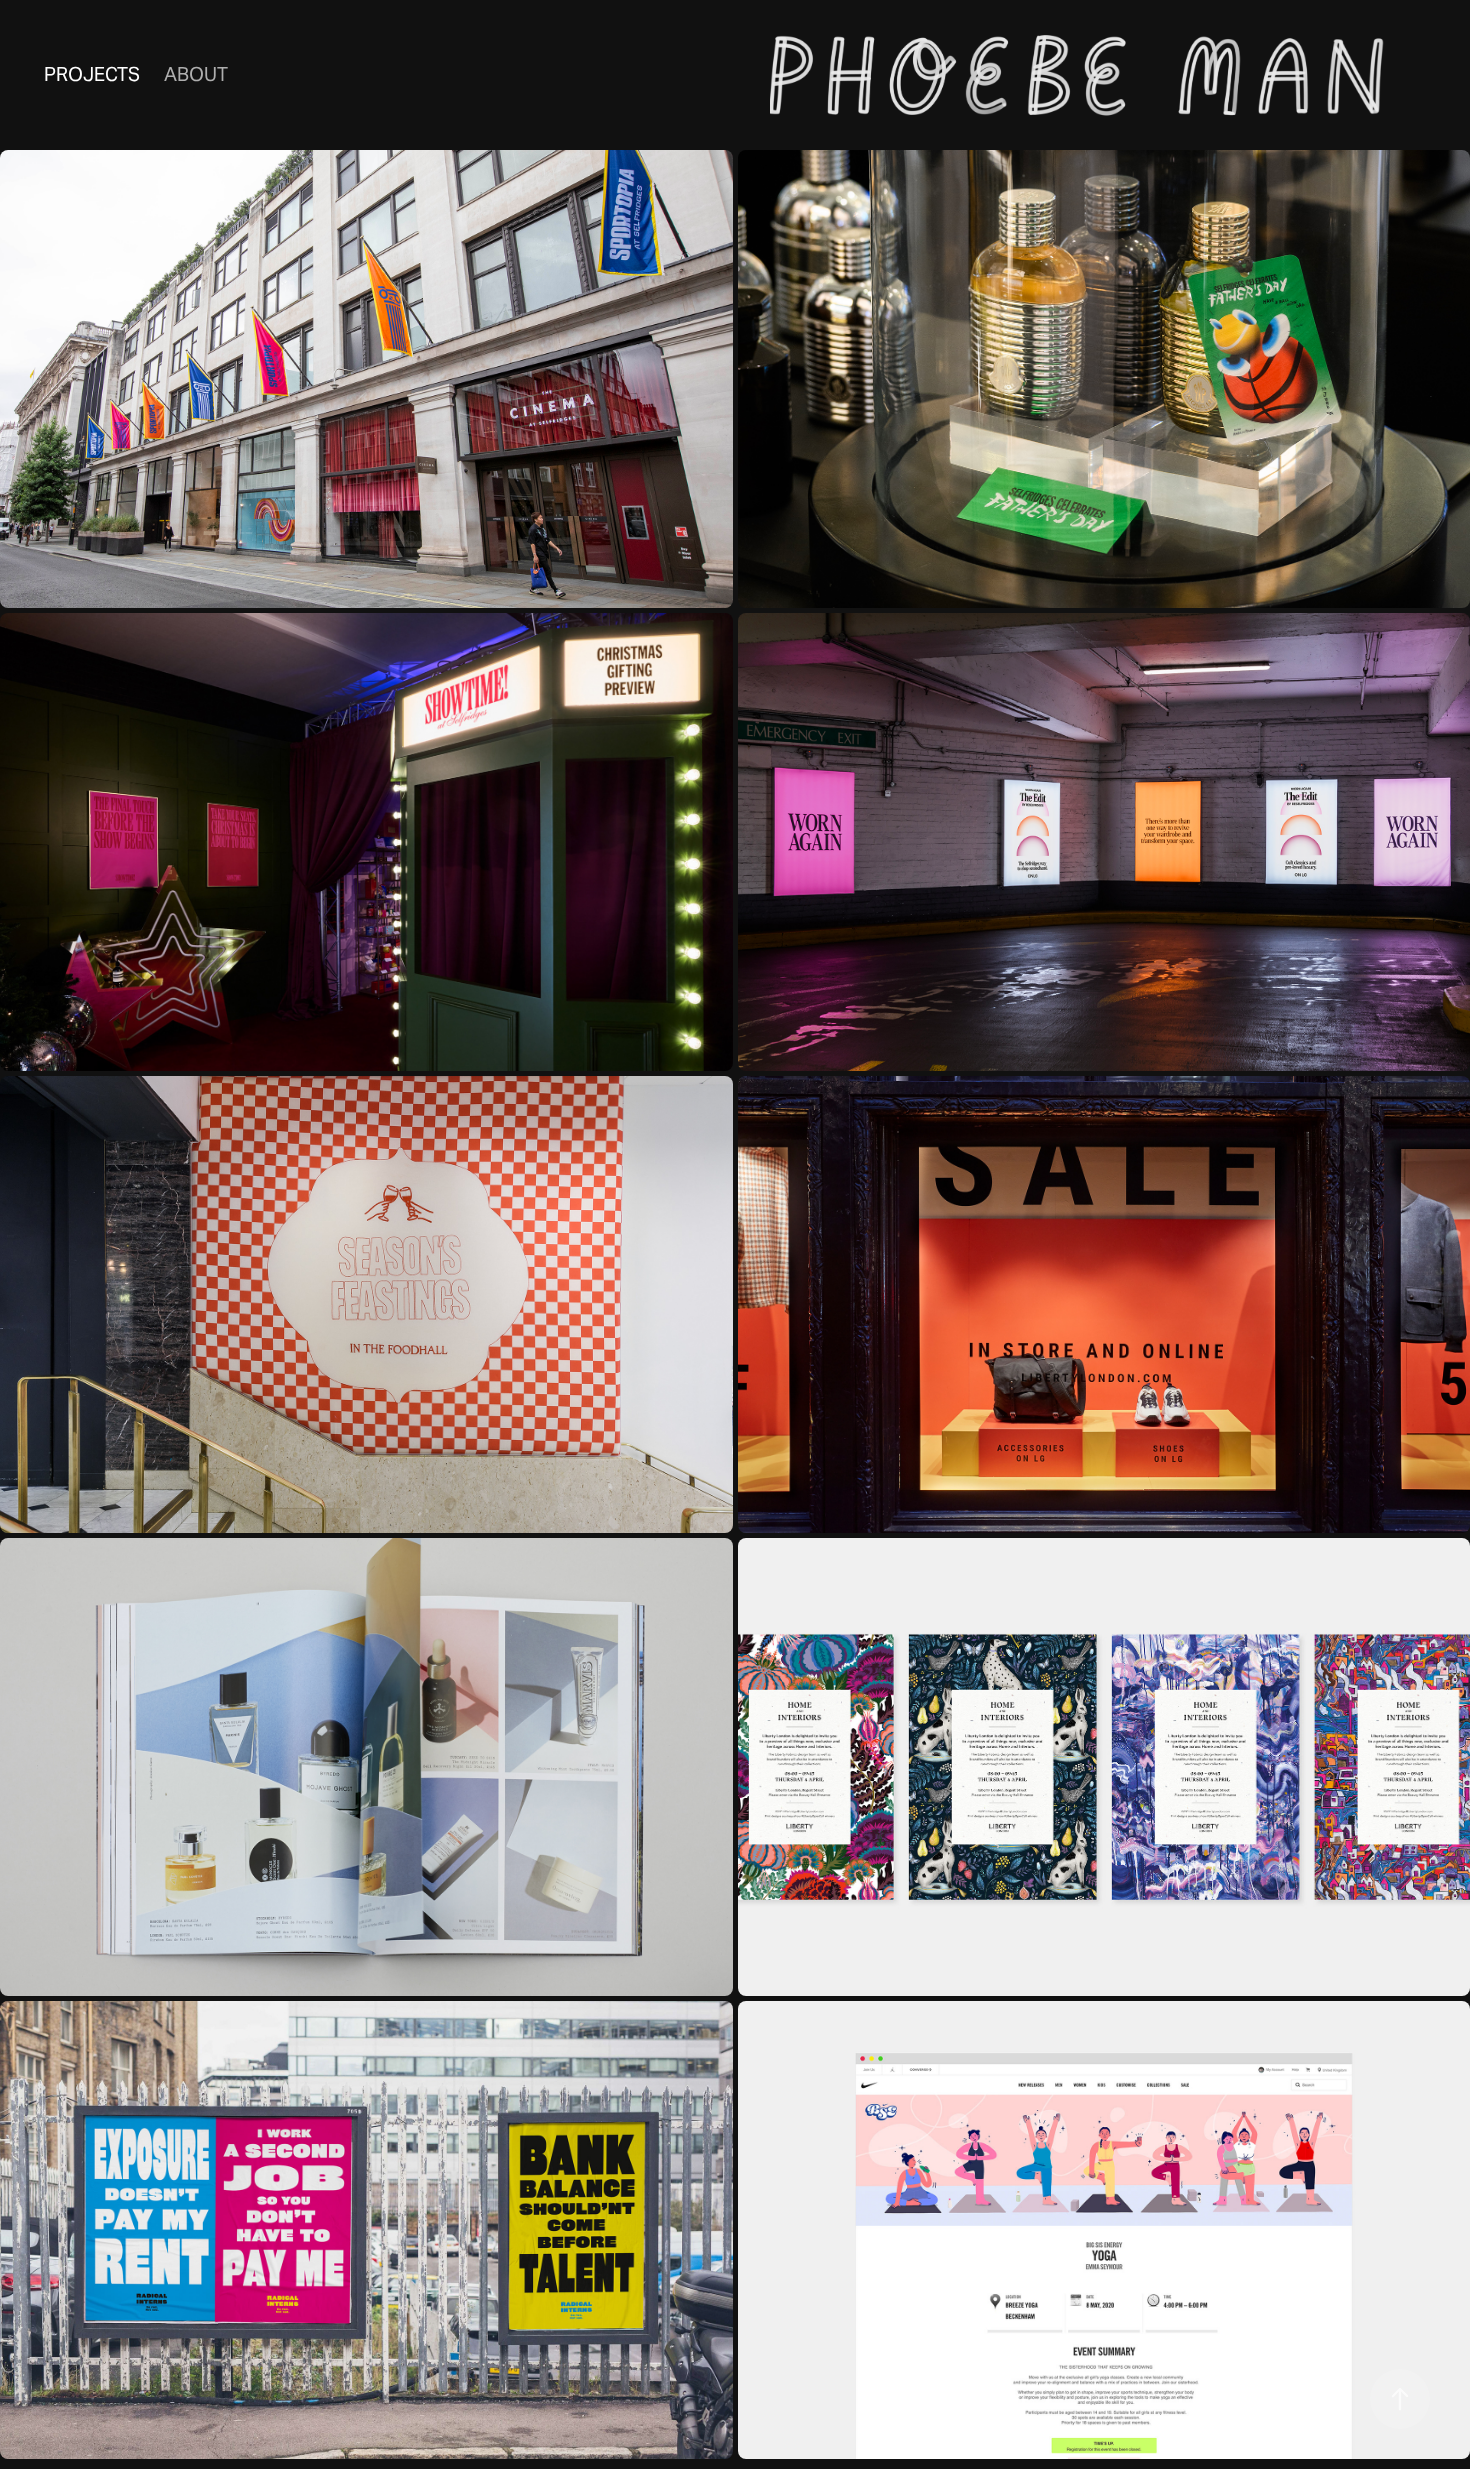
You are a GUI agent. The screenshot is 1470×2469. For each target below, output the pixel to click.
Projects (92, 74)
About (196, 74)
